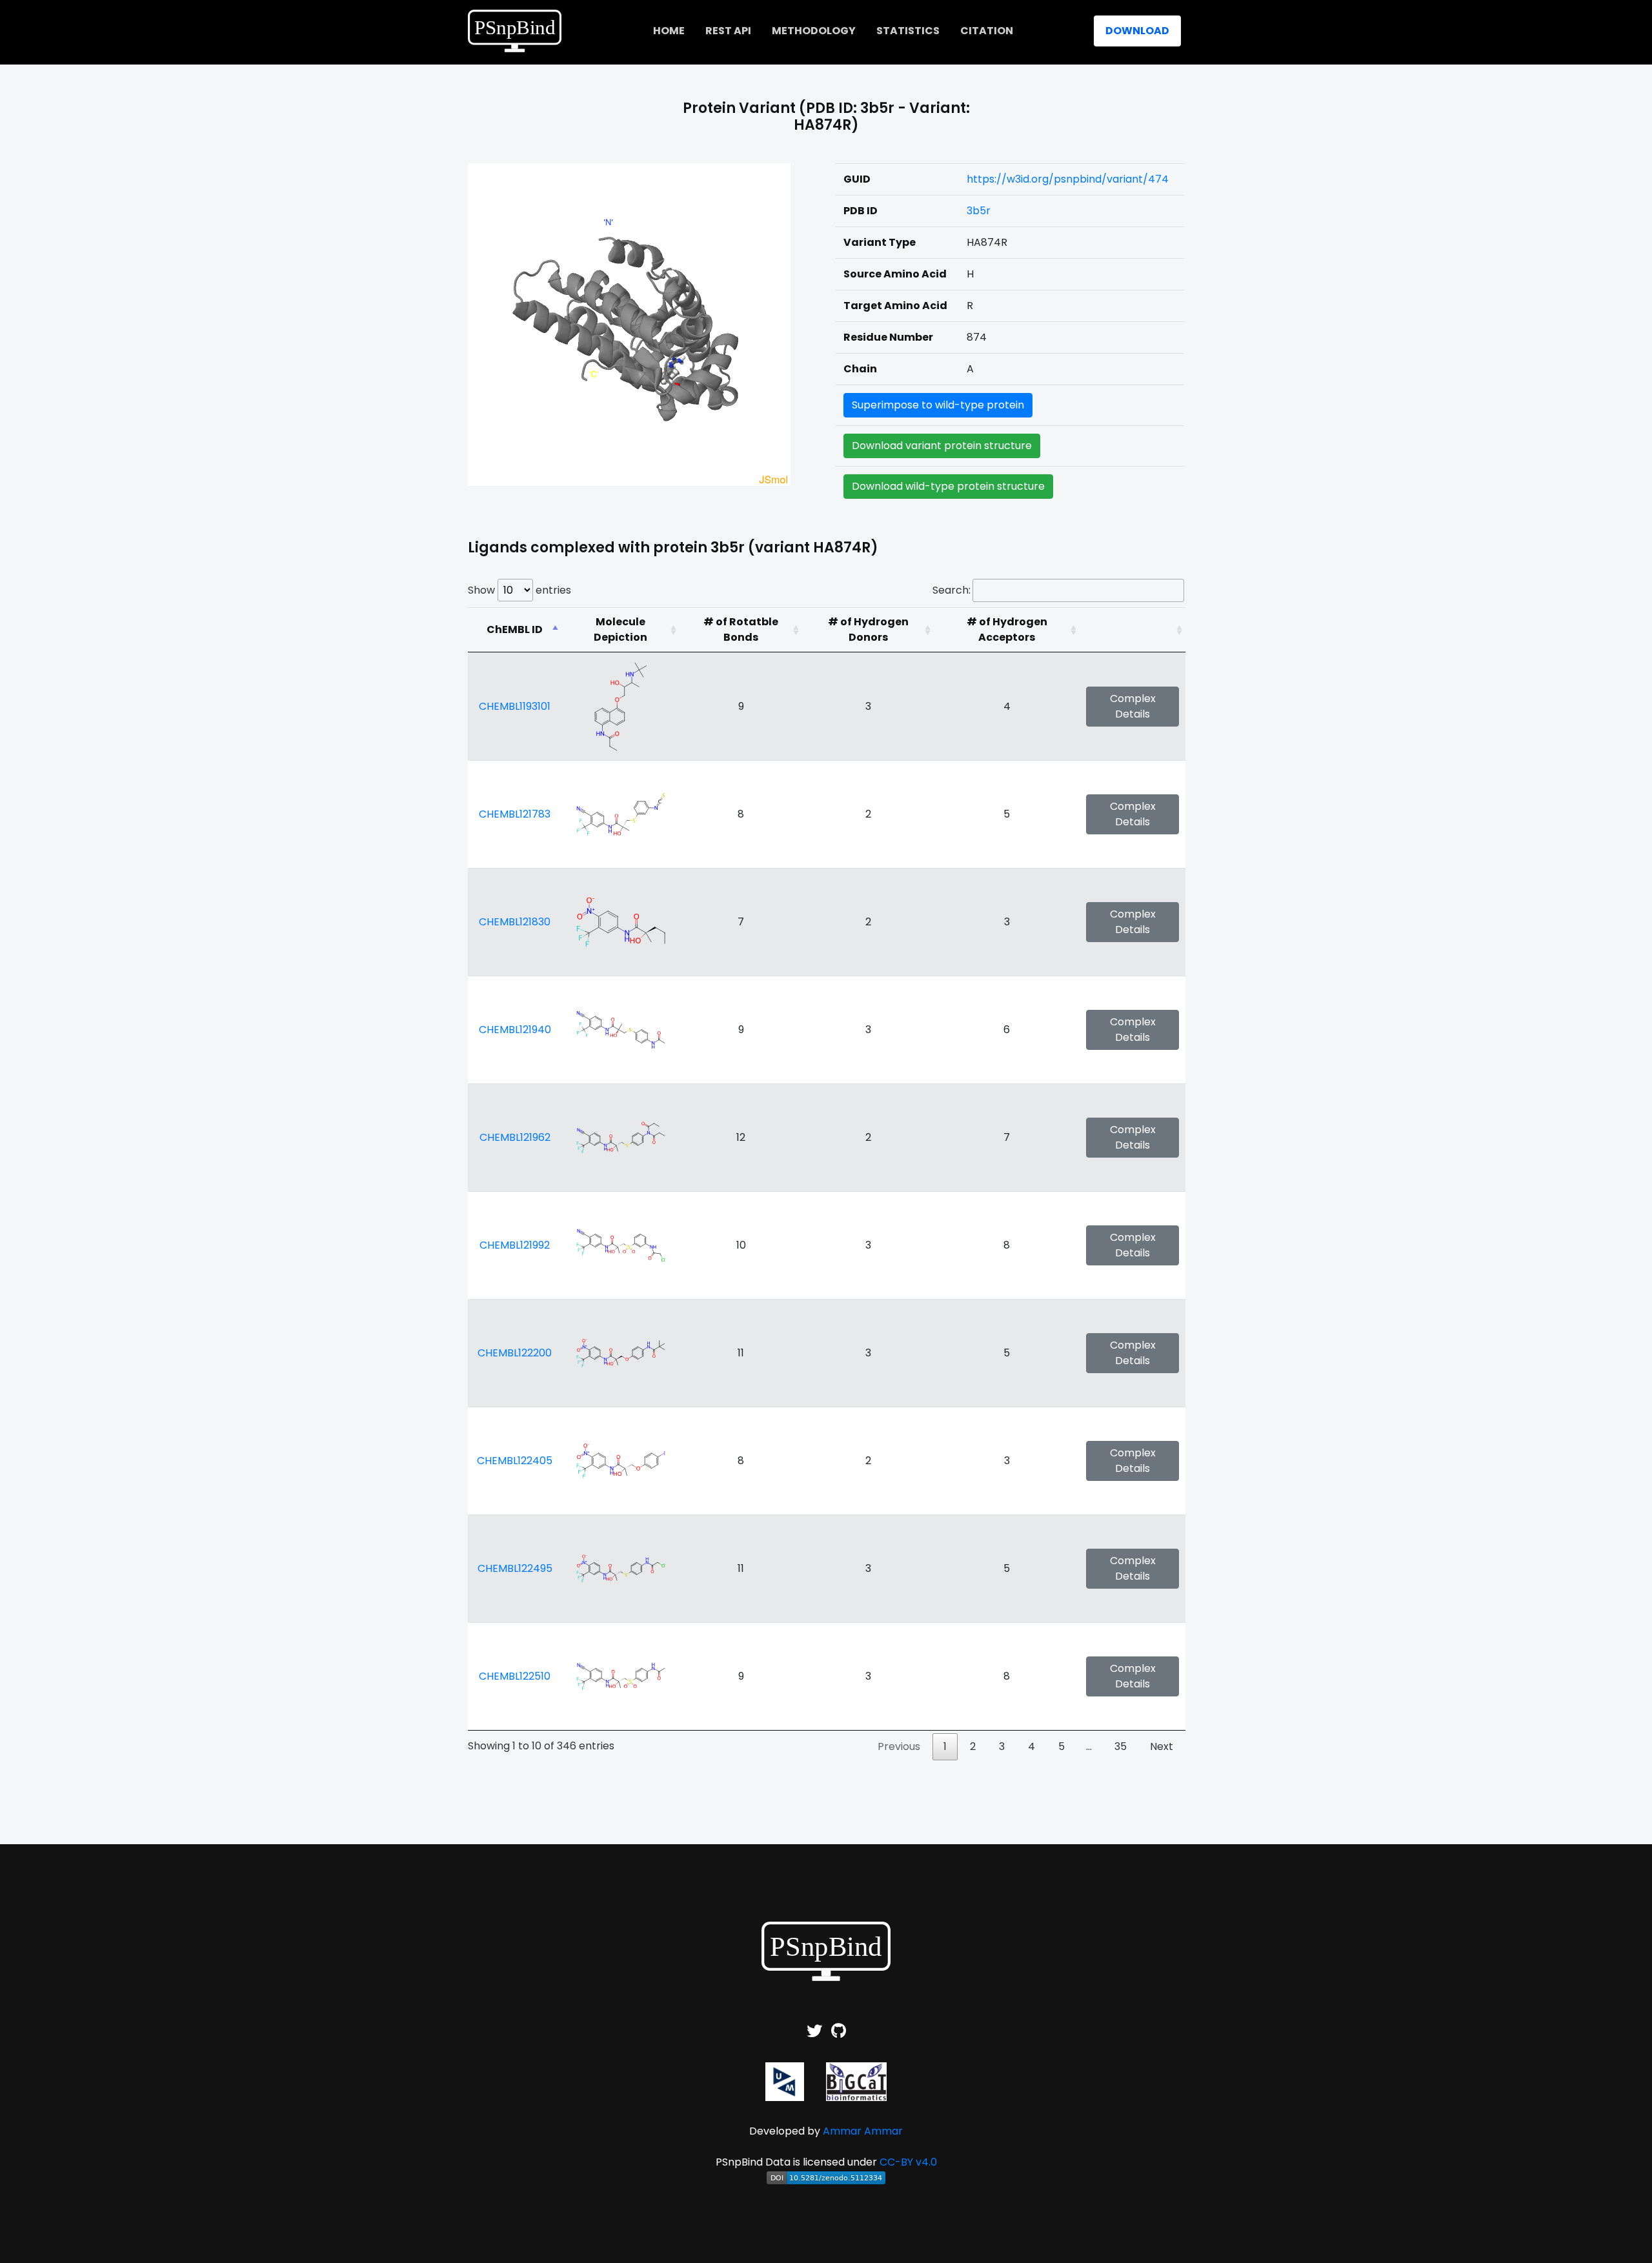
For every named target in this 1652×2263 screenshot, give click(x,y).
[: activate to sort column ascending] (1133, 630)
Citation (987, 31)
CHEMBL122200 (515, 1353)
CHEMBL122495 (515, 1568)
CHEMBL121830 (515, 922)
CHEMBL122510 (515, 1676)
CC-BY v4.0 (908, 2162)
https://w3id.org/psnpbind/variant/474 (1068, 179)
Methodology (814, 31)
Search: (952, 590)
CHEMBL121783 (515, 814)
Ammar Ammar (863, 2131)
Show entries (519, 590)
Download (1137, 31)
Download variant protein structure (942, 446)
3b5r (979, 211)
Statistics (908, 31)
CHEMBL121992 (515, 1245)
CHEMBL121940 (515, 1030)
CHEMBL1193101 (515, 706)
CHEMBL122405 (515, 1461)
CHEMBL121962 (515, 1137)
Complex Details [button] (1133, 706)
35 (1121, 1746)
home (669, 31)
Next (1162, 1746)
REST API (728, 31)
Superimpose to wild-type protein (938, 405)
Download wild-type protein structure (948, 486)
